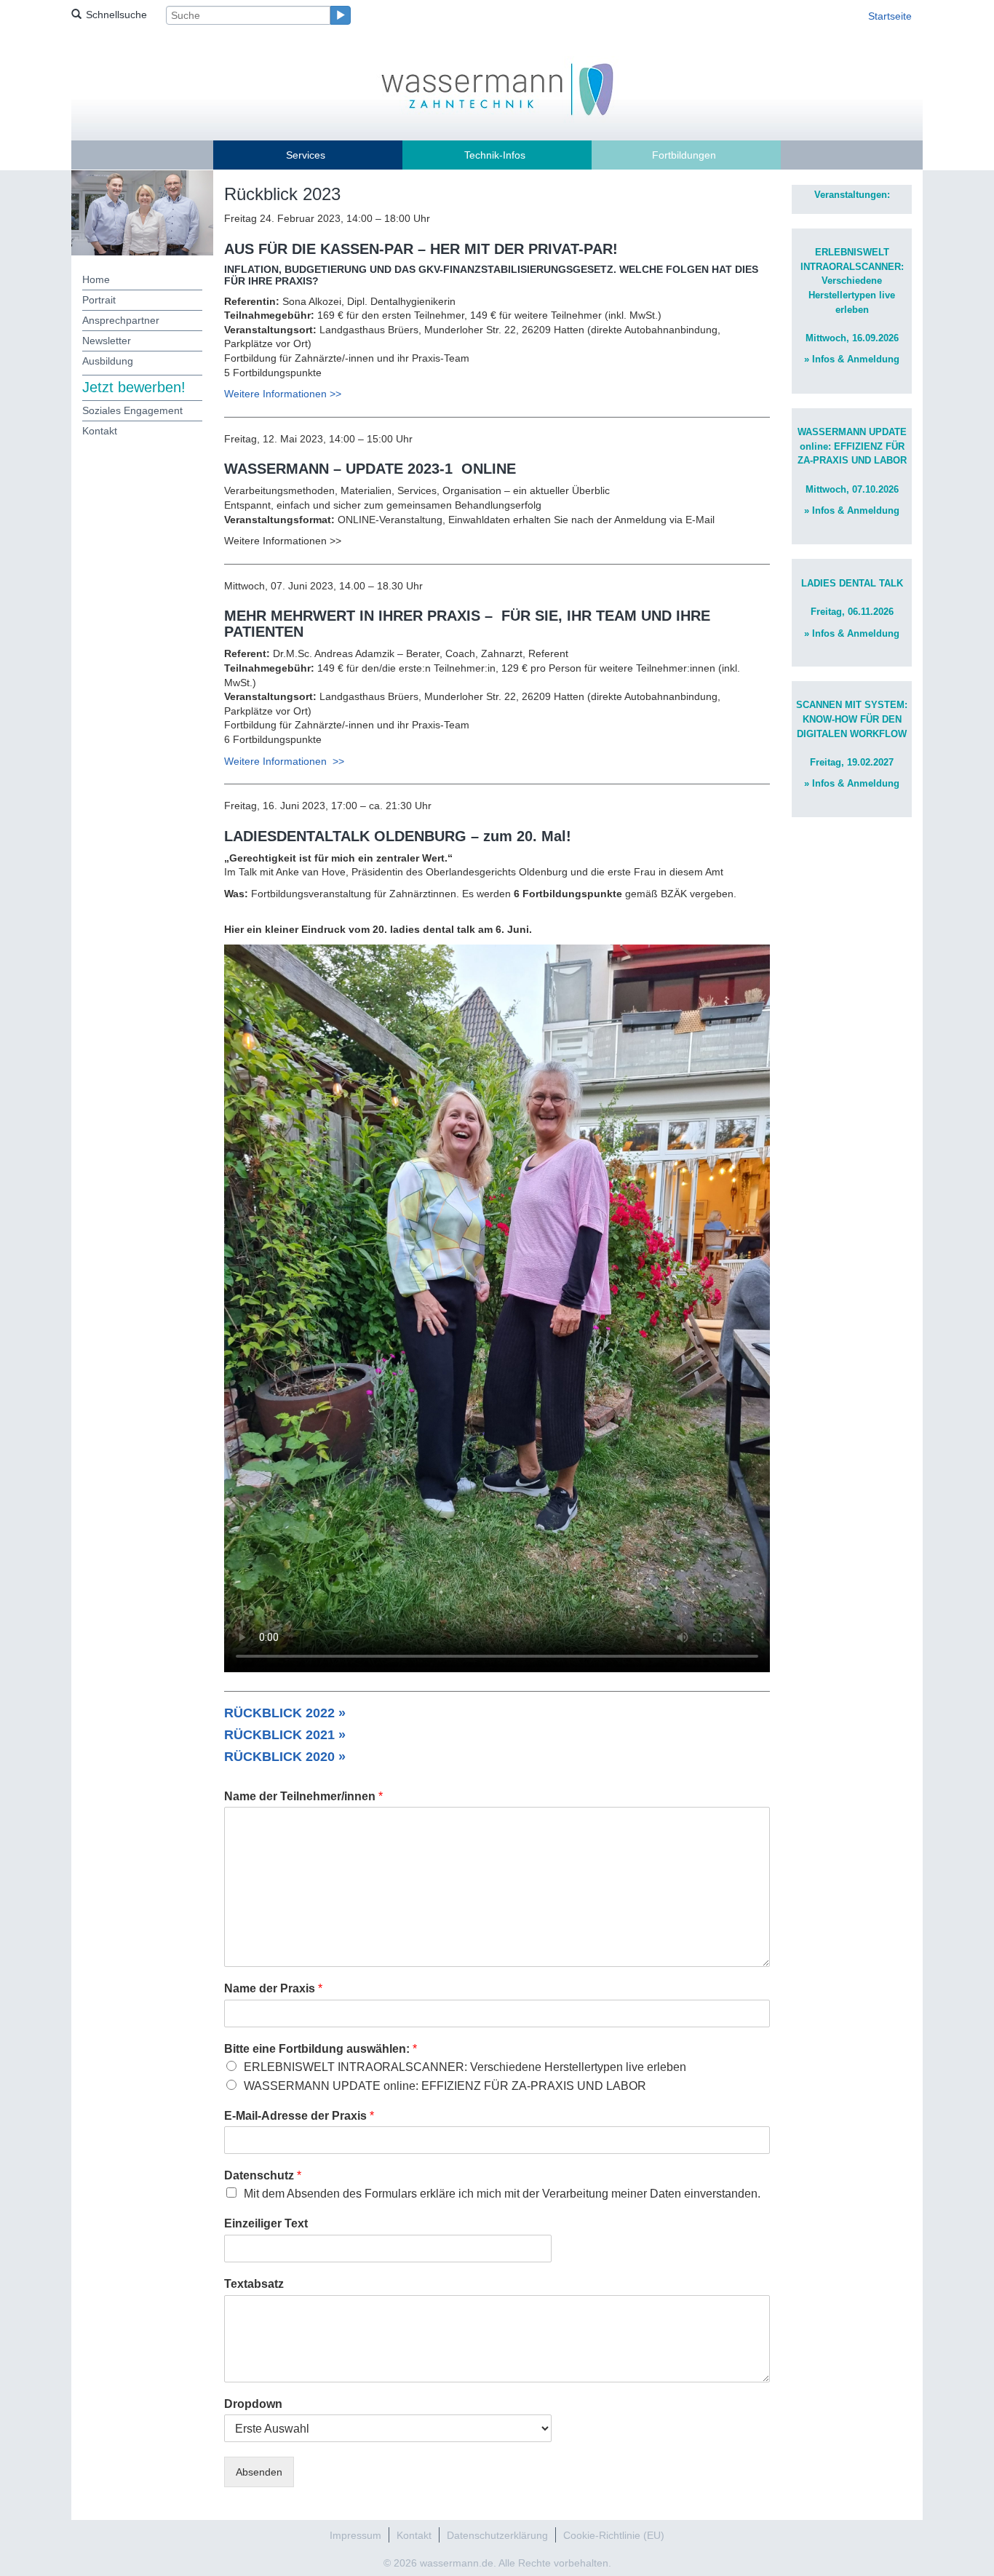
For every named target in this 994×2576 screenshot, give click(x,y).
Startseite (890, 16)
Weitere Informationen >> (283, 394)
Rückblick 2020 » (285, 1757)
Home (96, 279)
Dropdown (253, 2404)
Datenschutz (263, 2175)
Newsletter (107, 341)
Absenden (259, 2472)
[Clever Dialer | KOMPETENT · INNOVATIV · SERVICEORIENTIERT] (497, 88)
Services (306, 155)
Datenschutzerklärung (497, 2535)
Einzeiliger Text (266, 2223)
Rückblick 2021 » (285, 1735)
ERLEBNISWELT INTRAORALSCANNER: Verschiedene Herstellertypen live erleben (465, 2067)
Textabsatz (254, 2284)
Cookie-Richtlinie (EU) (614, 2535)
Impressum (355, 2535)
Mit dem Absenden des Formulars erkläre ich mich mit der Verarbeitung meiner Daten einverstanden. (502, 2194)
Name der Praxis (273, 1988)
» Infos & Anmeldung (852, 359)
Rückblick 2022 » (285, 1713)
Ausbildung (108, 361)
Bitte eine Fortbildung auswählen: (321, 2049)
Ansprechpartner (121, 320)
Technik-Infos (495, 155)
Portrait (99, 300)
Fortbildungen (684, 155)
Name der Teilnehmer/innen (303, 1796)
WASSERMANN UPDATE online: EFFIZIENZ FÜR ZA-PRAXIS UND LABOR (445, 2086)
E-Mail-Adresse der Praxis (299, 2116)
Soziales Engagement (132, 410)
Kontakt (100, 431)
